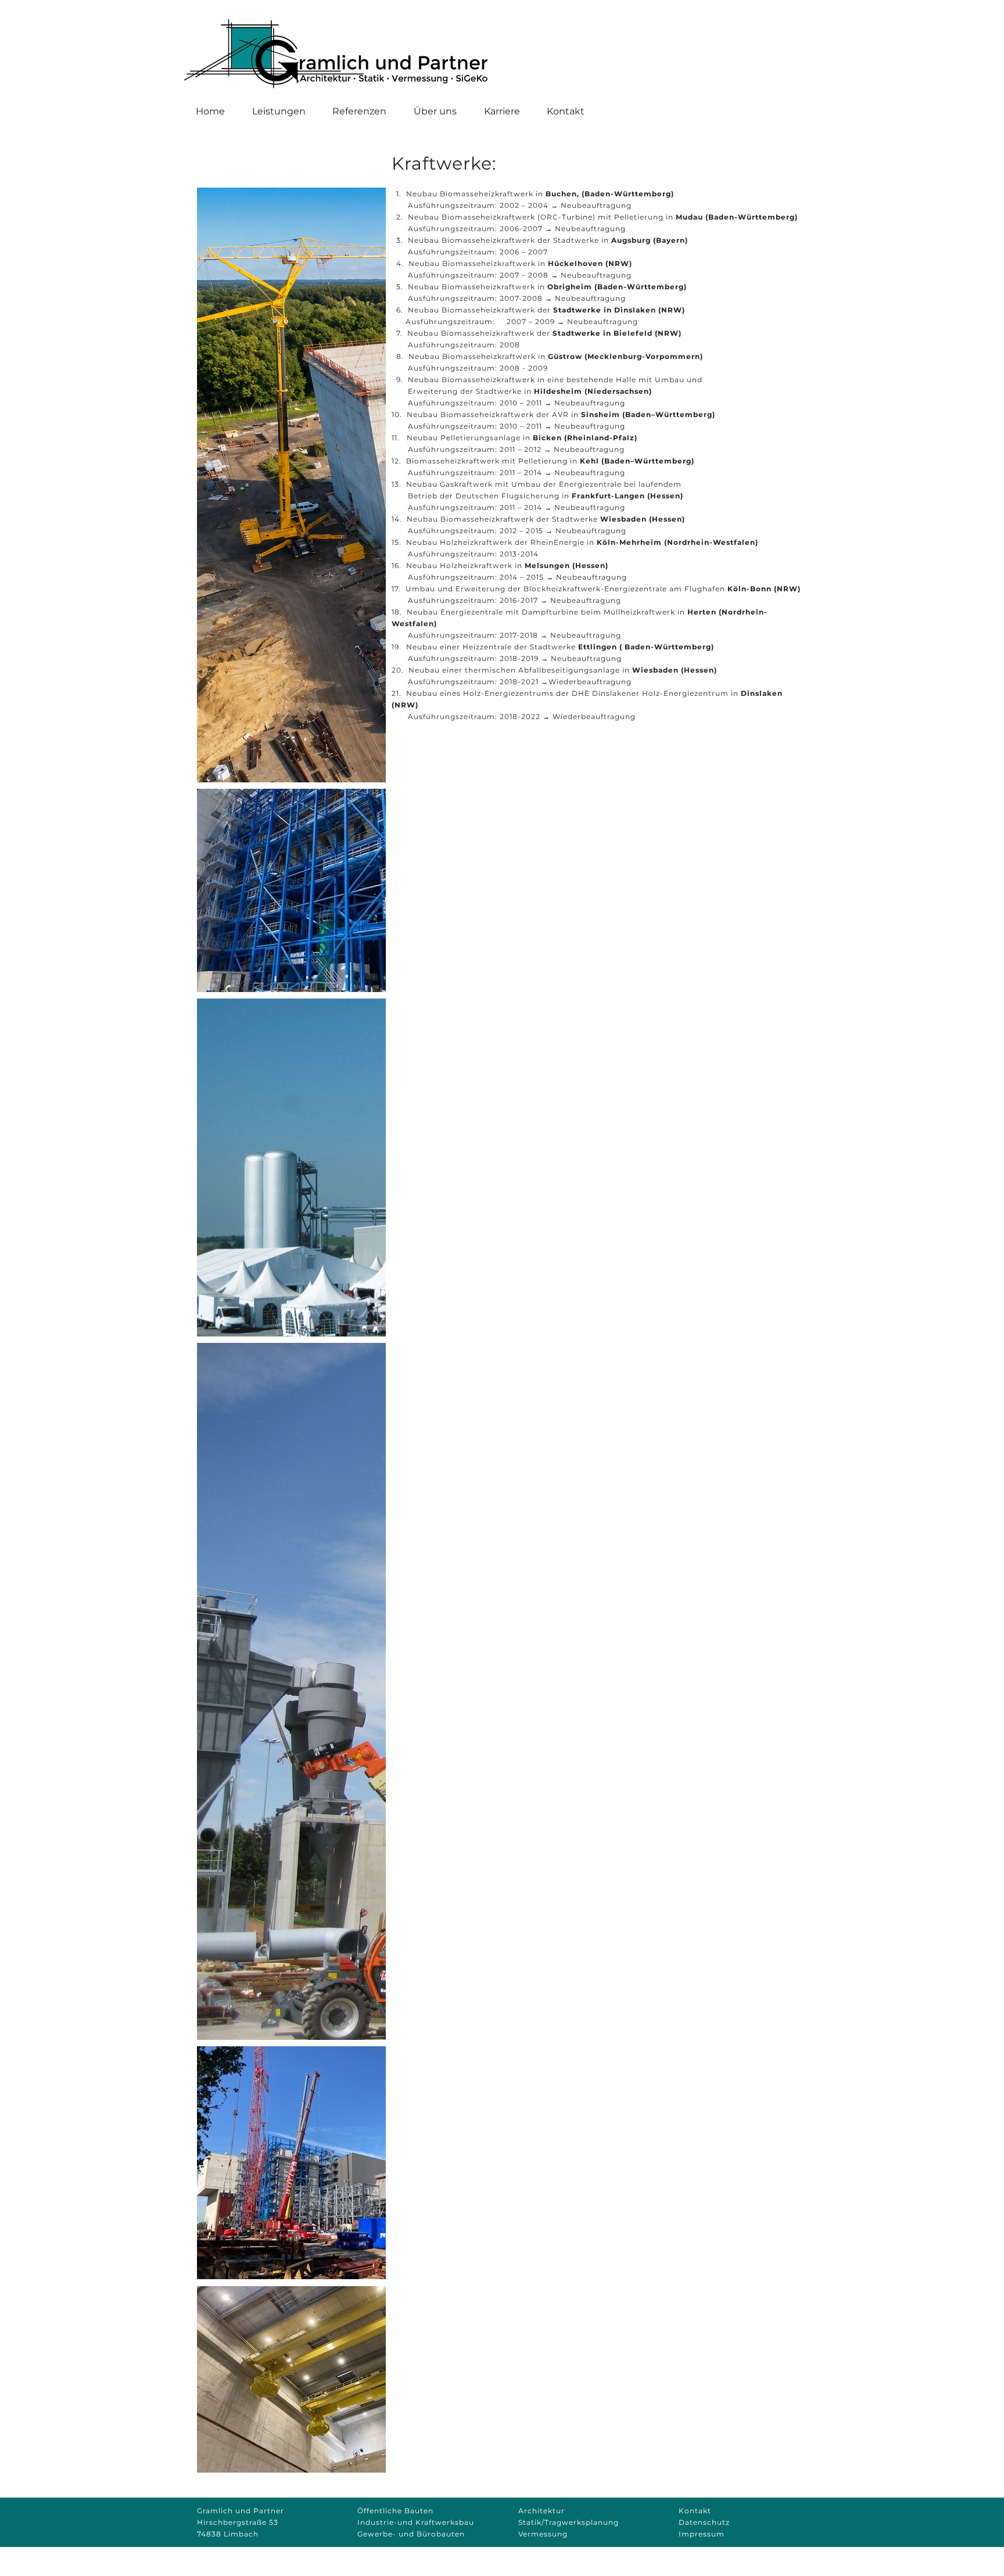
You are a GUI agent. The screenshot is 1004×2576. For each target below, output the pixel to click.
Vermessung (543, 2534)
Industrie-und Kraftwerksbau (416, 2522)
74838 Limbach (228, 2534)
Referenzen (359, 111)
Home (210, 111)
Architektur (542, 2511)
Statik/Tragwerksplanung (569, 2522)
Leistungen (279, 111)
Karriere (502, 111)
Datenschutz (704, 2522)
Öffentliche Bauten (395, 2511)
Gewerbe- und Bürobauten (411, 2534)
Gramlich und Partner (241, 2511)
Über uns (435, 111)
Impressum (702, 2534)
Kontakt (566, 111)
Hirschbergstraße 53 (238, 2522)
